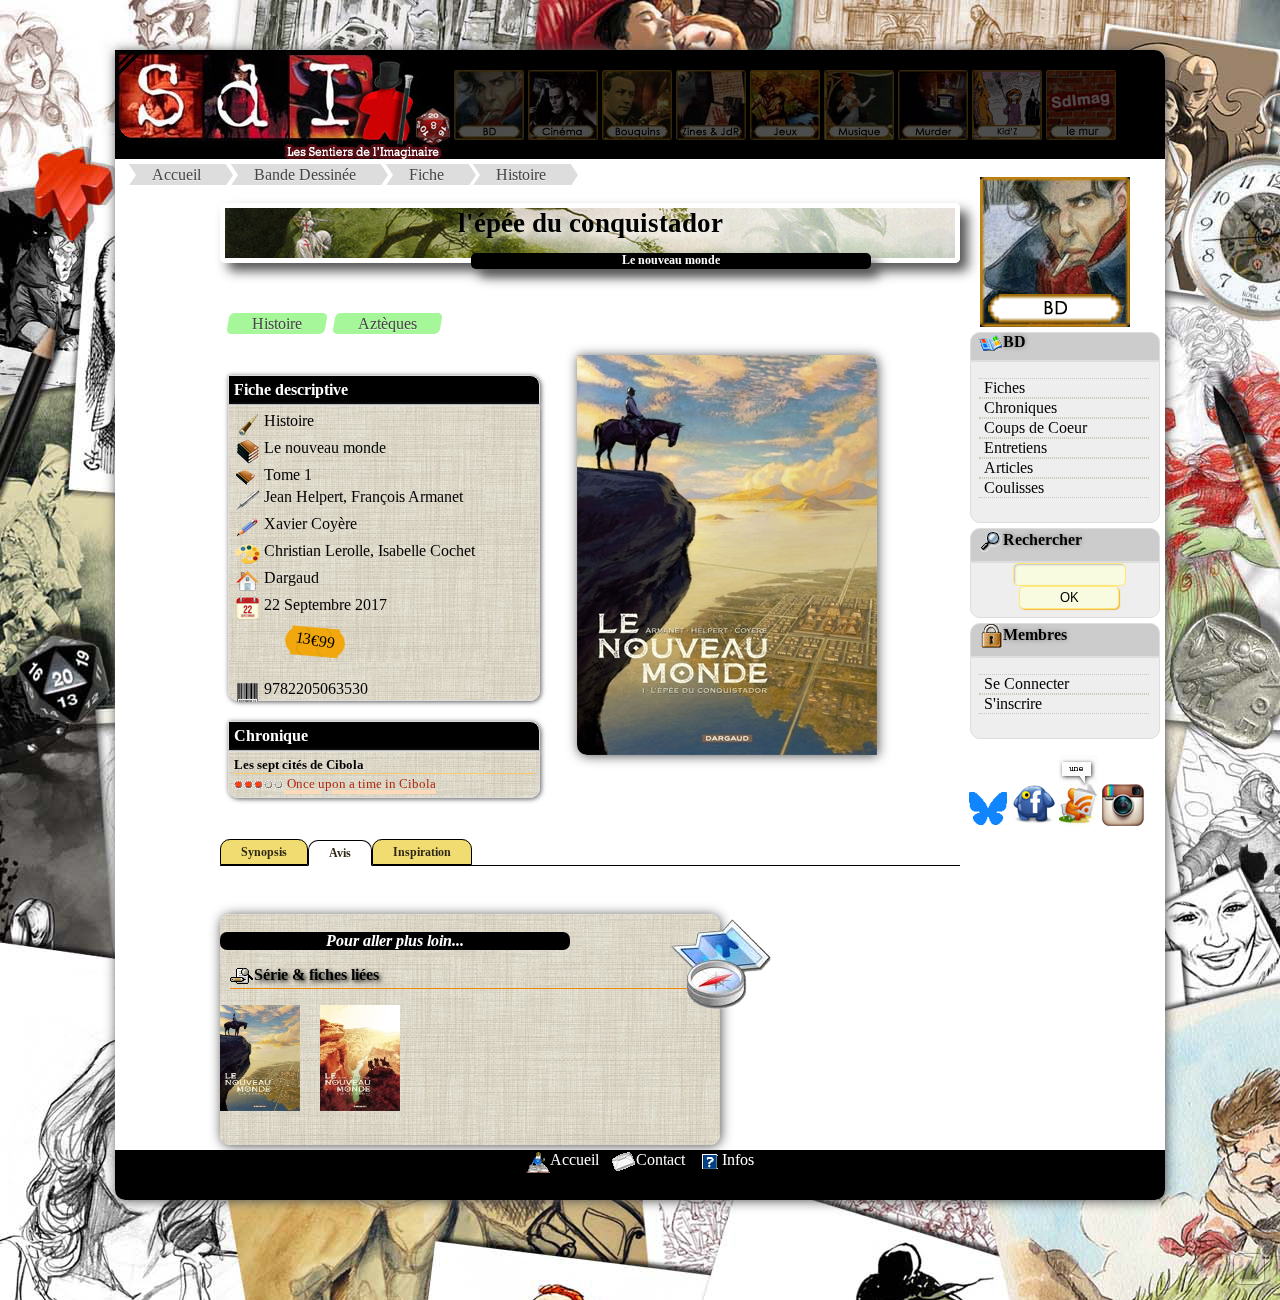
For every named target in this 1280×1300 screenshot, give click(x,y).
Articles (1008, 467)
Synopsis (264, 852)
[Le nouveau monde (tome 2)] (360, 1056)
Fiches (1004, 387)
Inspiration (422, 852)
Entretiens (1015, 447)
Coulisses (1014, 487)
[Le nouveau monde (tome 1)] (260, 1056)
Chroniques (1020, 407)
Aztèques (387, 323)
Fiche (426, 174)
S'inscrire (1013, 703)
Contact (660, 1159)
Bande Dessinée (305, 174)
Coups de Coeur (1035, 427)
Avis (340, 853)
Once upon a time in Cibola (360, 783)
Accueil (176, 174)
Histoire (521, 174)
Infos (738, 1159)
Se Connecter (1026, 683)
